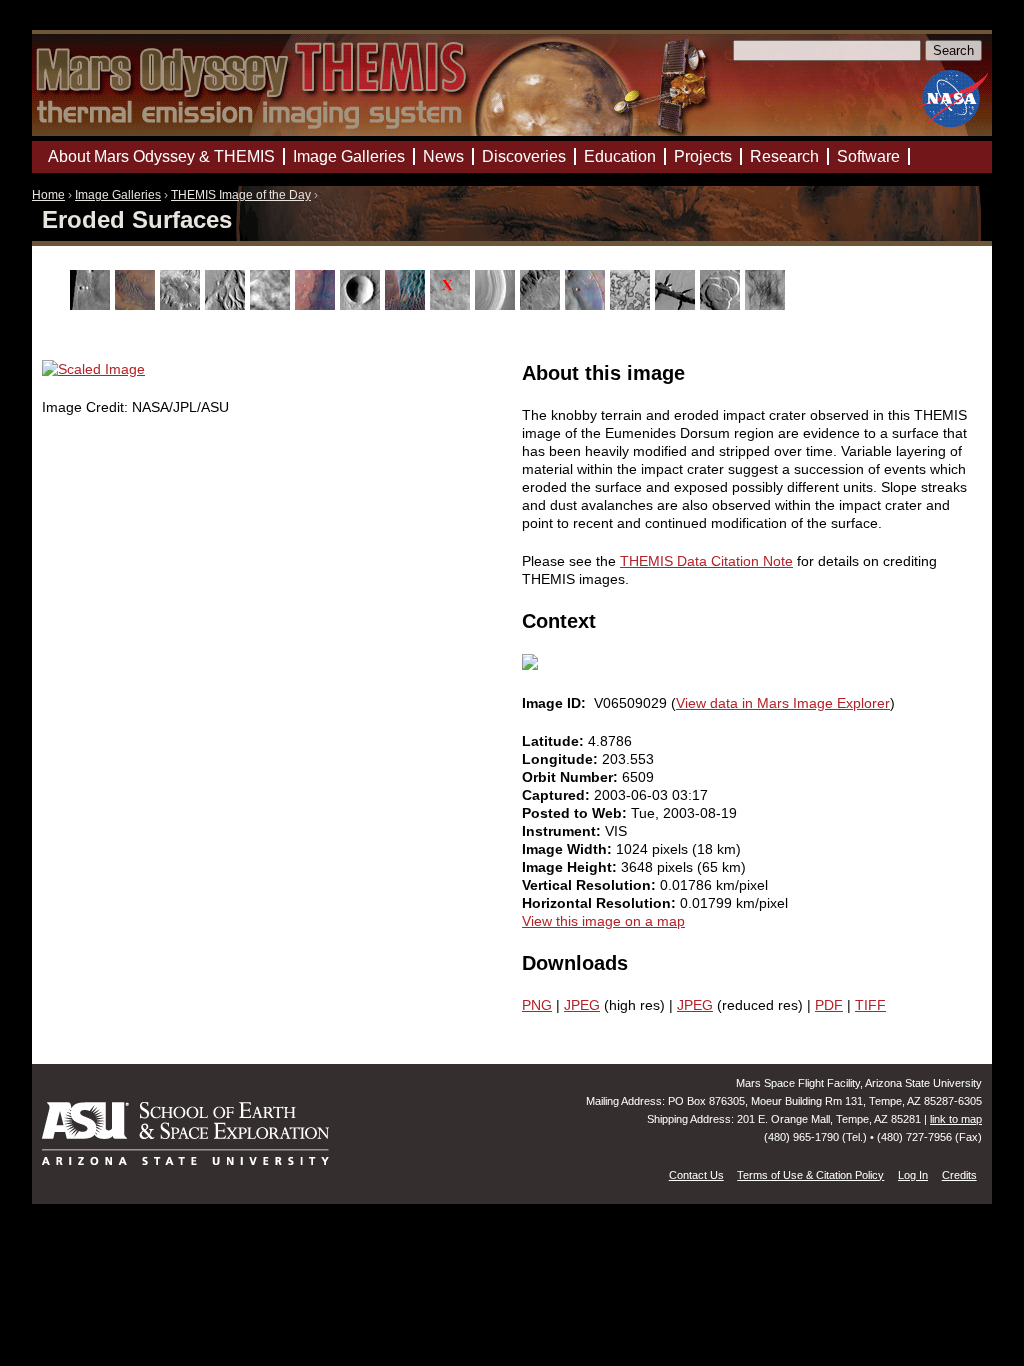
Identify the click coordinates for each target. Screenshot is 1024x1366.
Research (784, 156)
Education (620, 156)
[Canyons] (182, 305)
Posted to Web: (576, 813)
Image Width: (569, 849)
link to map (956, 1119)
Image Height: (571, 867)
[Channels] (227, 305)
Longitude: (562, 759)
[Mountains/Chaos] (587, 305)
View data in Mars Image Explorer (783, 703)
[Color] (317, 305)
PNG (537, 1005)
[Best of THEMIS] (137, 305)
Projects (703, 156)
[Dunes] (407, 305)
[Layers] (497, 305)
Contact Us (696, 1175)
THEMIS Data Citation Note (706, 561)
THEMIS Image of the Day (241, 195)
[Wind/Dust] (767, 305)
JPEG (582, 1005)
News (443, 156)
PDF (829, 1005)
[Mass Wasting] (542, 305)
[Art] (92, 305)
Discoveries (524, 156)
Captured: (558, 795)
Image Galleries (118, 195)
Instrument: (563, 831)
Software (868, 156)
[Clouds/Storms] (272, 305)
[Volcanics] (722, 305)
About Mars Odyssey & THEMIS (161, 156)
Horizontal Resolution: (601, 903)
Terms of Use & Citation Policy (810, 1175)
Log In (913, 1175)
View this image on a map (603, 921)
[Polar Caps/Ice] (632, 305)
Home (48, 195)
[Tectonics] (677, 305)
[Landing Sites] (452, 305)
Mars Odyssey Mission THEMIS (89, 24)
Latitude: (555, 741)
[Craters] (362, 305)
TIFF (870, 1005)
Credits (959, 1175)
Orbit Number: (572, 777)
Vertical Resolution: (591, 885)
